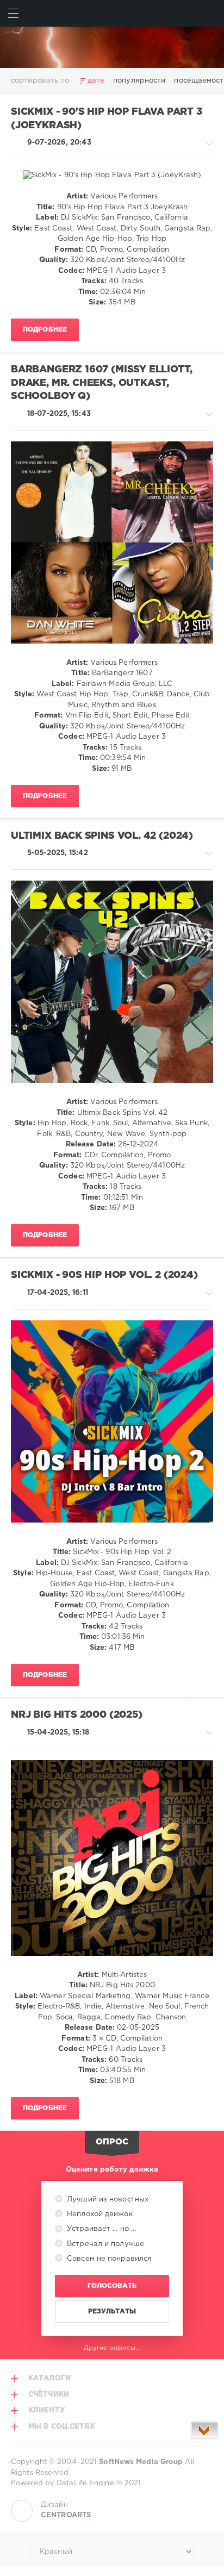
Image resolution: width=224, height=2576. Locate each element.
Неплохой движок (99, 2214)
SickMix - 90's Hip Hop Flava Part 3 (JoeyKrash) (107, 119)
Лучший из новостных (107, 2200)
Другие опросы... (112, 2348)
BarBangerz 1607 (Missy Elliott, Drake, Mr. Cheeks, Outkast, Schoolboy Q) (101, 383)
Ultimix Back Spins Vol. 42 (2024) (102, 836)
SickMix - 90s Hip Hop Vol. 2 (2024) (104, 1275)
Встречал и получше (104, 2244)
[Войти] (211, 13)
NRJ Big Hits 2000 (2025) (77, 1715)
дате (96, 81)
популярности (139, 81)
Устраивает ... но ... (100, 2229)
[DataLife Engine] (112, 47)
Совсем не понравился (108, 2259)
